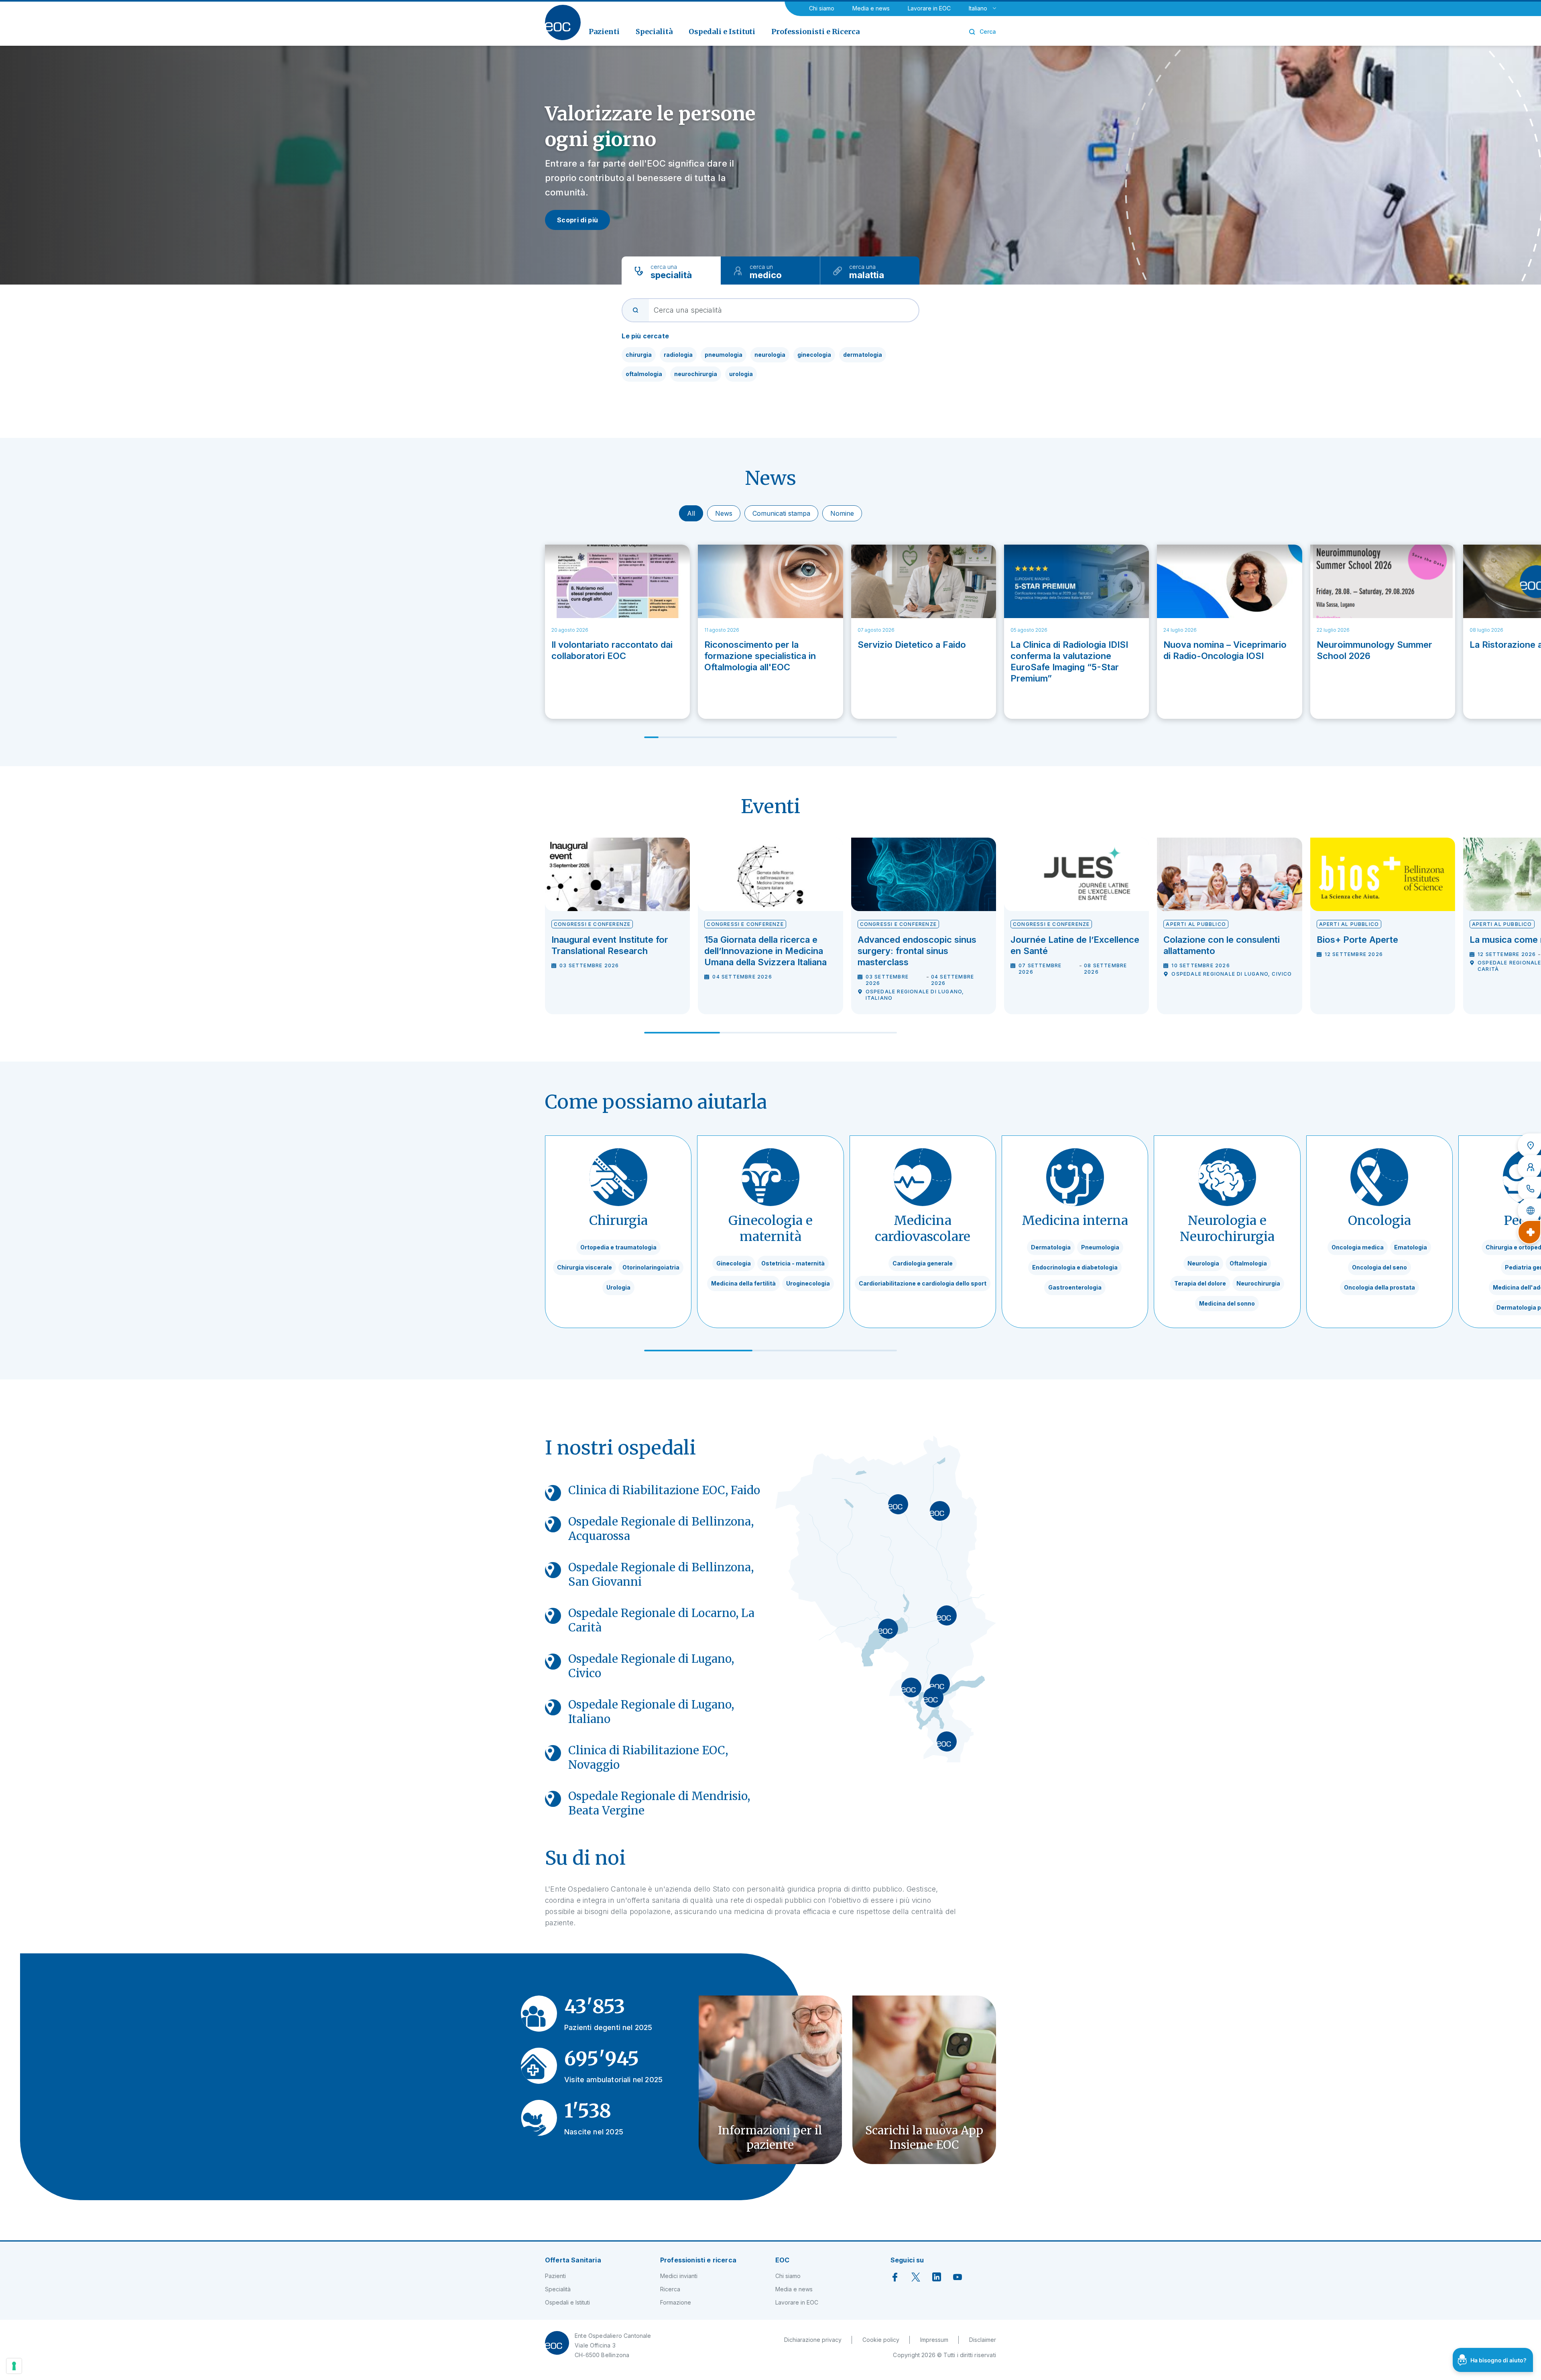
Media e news (871, 8)
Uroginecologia (808, 1283)
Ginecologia (734, 1263)
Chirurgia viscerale (584, 1267)
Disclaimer (983, 2340)
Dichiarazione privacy (813, 2340)
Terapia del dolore (1200, 1283)
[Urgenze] (1529, 1232)
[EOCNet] (1529, 1210)
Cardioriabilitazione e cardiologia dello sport (923, 1283)
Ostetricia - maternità (793, 1263)
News (724, 513)
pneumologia (724, 355)
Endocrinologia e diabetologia (1075, 1267)
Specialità (558, 2289)
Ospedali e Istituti (567, 2302)
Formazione (676, 2302)
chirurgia (639, 355)
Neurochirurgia (1258, 1283)
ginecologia (814, 355)
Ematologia (1411, 1247)
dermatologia (863, 355)
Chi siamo (822, 8)
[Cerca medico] (1529, 1167)
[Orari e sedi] (1529, 1145)
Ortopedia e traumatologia (618, 1247)
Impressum (934, 2340)
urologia (741, 374)
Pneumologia (1100, 1247)
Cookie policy (881, 2340)
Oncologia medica (1358, 1247)
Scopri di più (577, 220)
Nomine (842, 513)
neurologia (770, 355)
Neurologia (1203, 1263)
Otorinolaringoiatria (651, 1267)
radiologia (678, 355)
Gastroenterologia (1075, 1287)
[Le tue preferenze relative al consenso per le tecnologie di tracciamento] (14, 2366)
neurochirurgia (696, 374)
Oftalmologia (1248, 1263)
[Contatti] (1529, 1189)
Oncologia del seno (1379, 1267)
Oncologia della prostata (1379, 1287)
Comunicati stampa (781, 513)
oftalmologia (644, 374)
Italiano (978, 8)
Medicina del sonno (1227, 1303)
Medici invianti (679, 2276)
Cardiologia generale (923, 1263)
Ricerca (670, 2289)
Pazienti (555, 2276)
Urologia (618, 1287)
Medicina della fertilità (743, 1283)
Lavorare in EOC (929, 8)
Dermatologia (1051, 1247)
